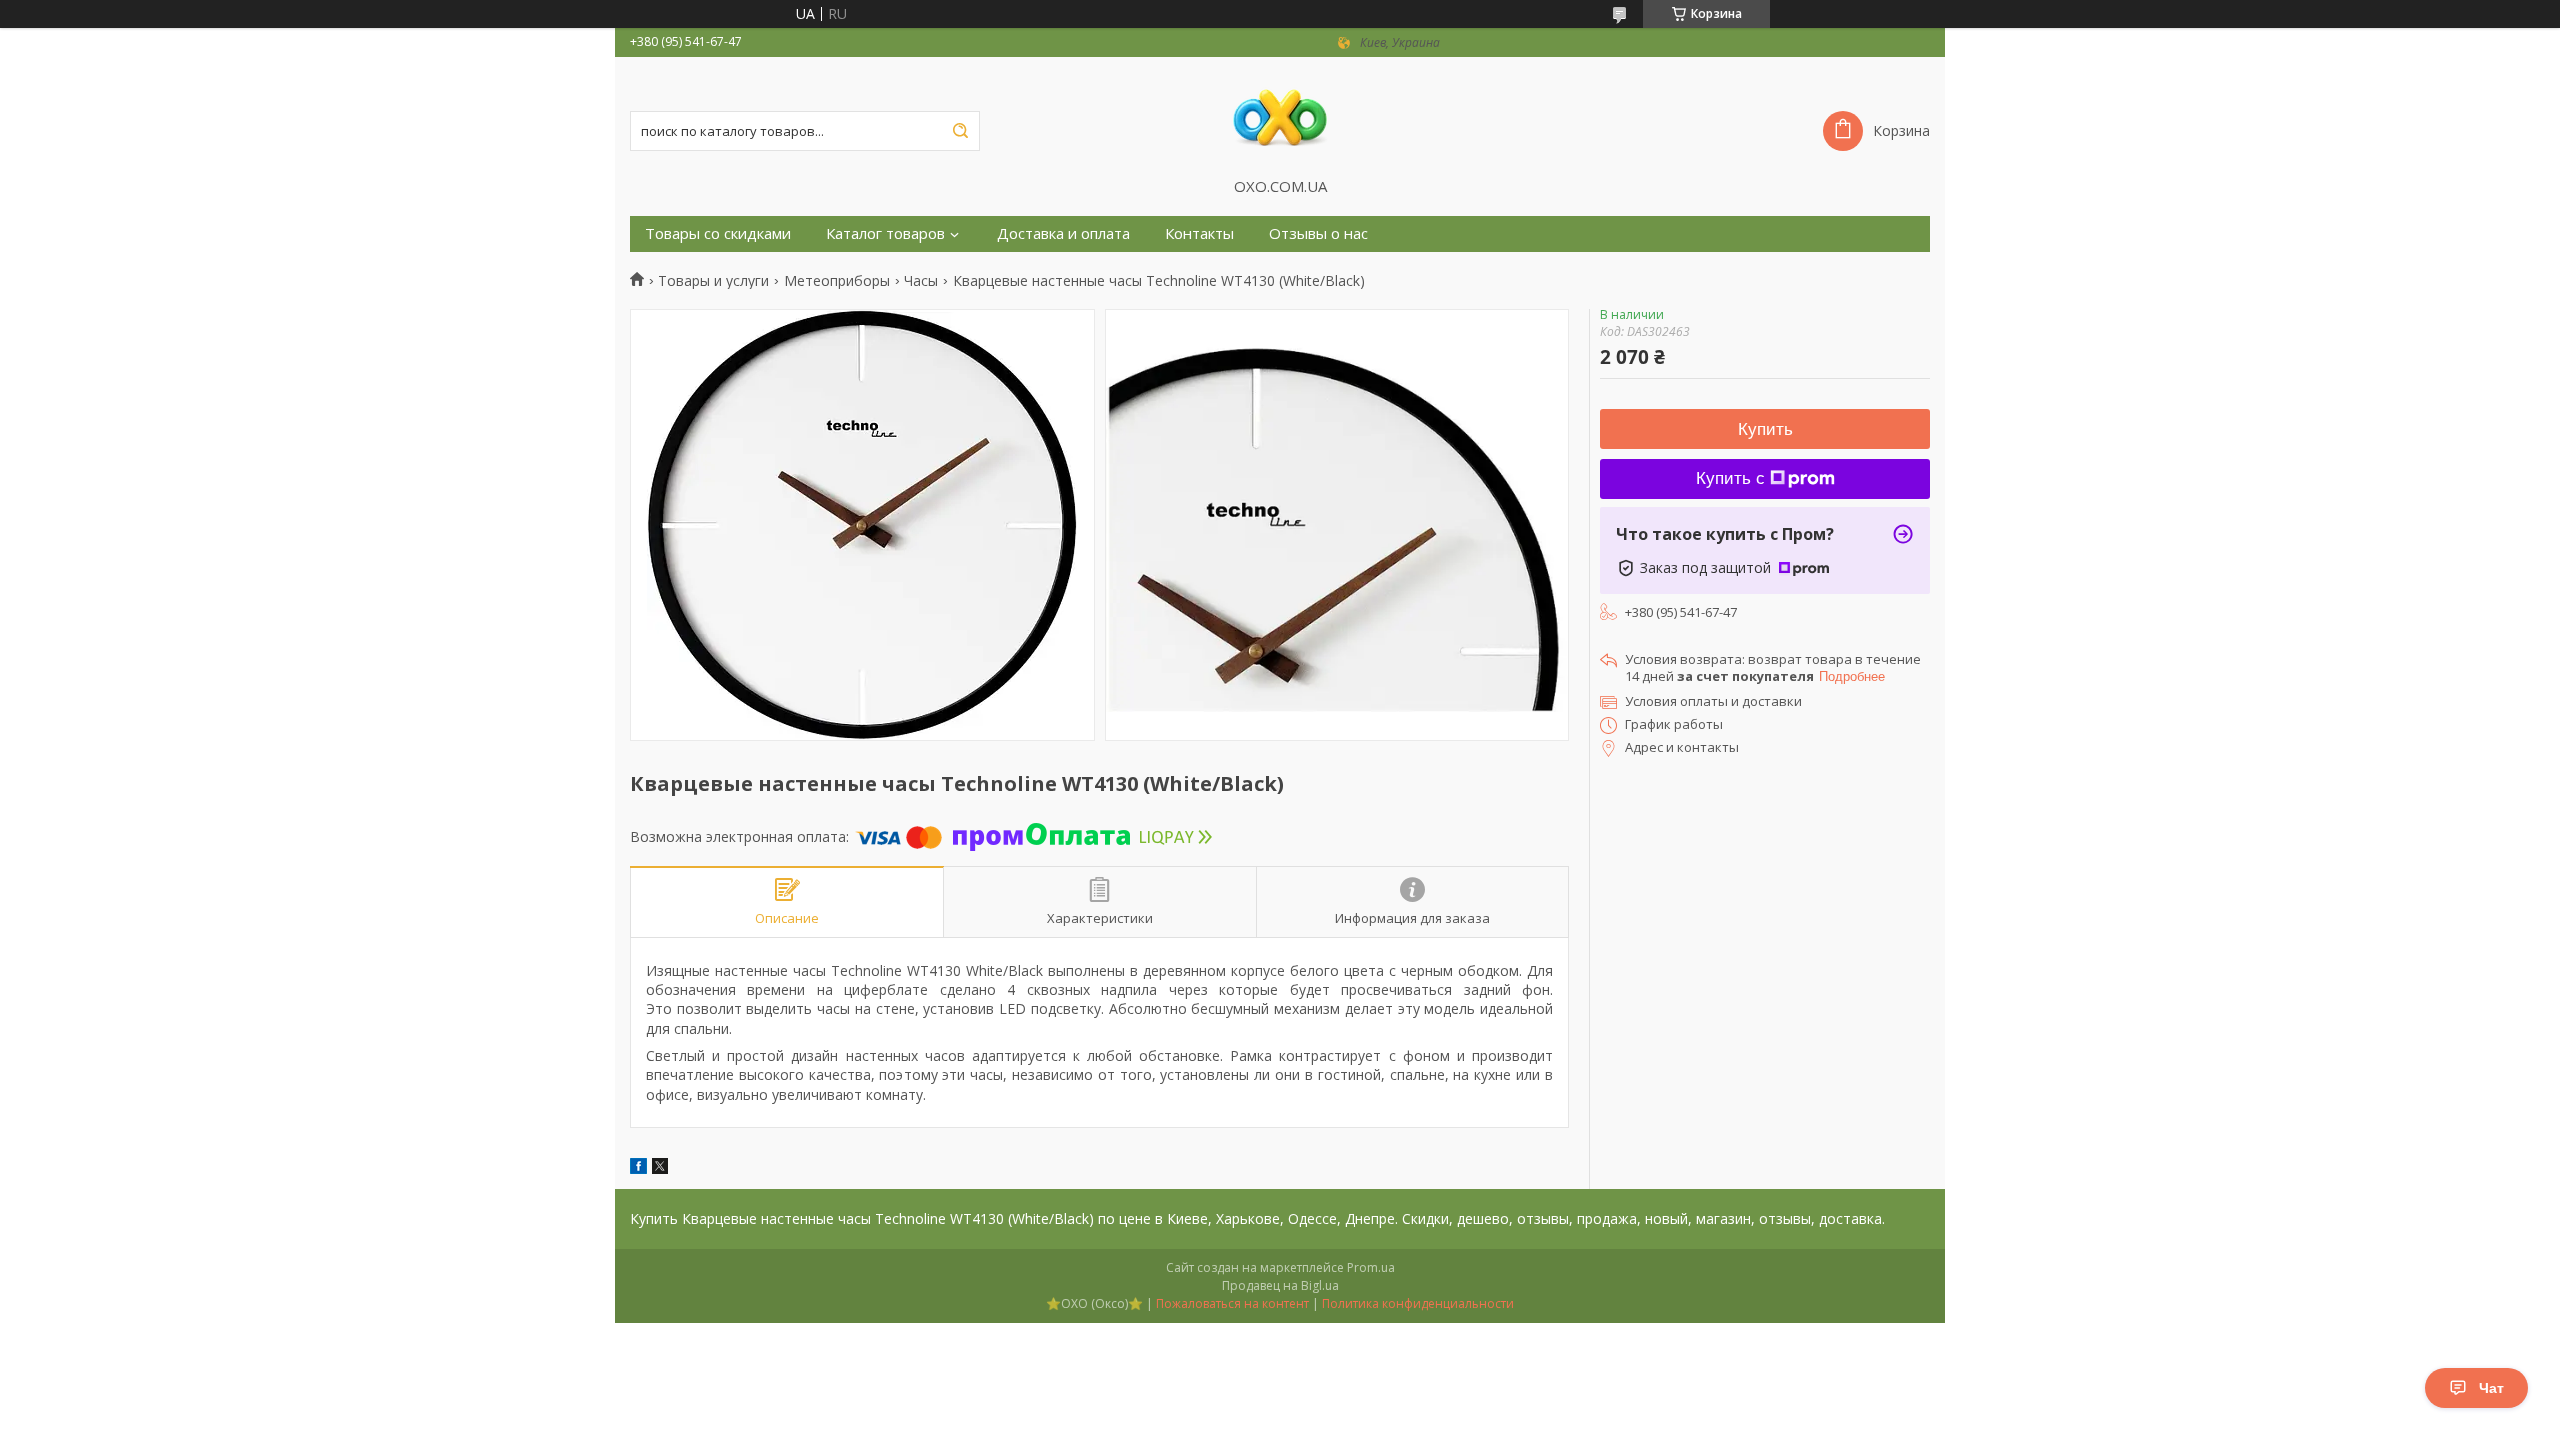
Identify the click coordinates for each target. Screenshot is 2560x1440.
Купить (1765, 429)
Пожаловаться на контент (1232, 1303)
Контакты (1199, 233)
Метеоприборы (837, 281)
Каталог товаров (885, 233)
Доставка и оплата (1063, 233)
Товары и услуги (713, 281)
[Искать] (960, 131)
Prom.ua (1371, 1267)
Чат (2491, 1388)
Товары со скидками (718, 233)
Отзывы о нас (1318, 233)
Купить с (1730, 478)
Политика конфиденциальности (1418, 1303)
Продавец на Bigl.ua (1280, 1285)
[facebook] (638, 1168)
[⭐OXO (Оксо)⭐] (1280, 117)
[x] (660, 1168)
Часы (921, 281)
